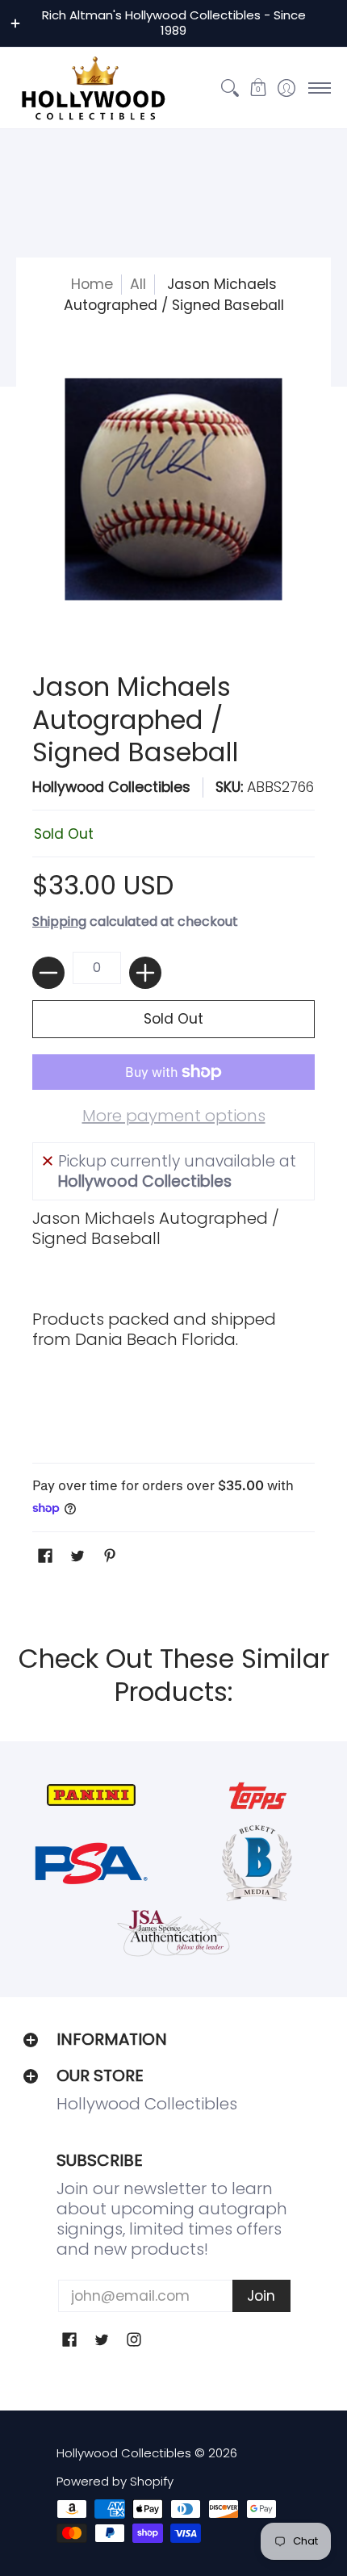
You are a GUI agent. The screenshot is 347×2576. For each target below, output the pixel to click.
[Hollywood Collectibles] (93, 88)
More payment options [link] (174, 1116)
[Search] (230, 88)
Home (92, 284)
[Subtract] (48, 973)
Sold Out (173, 1019)
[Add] (145, 973)
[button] (258, 88)
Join (261, 2296)
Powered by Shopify (115, 2481)
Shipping (59, 921)
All (138, 284)
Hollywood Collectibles (111, 787)
